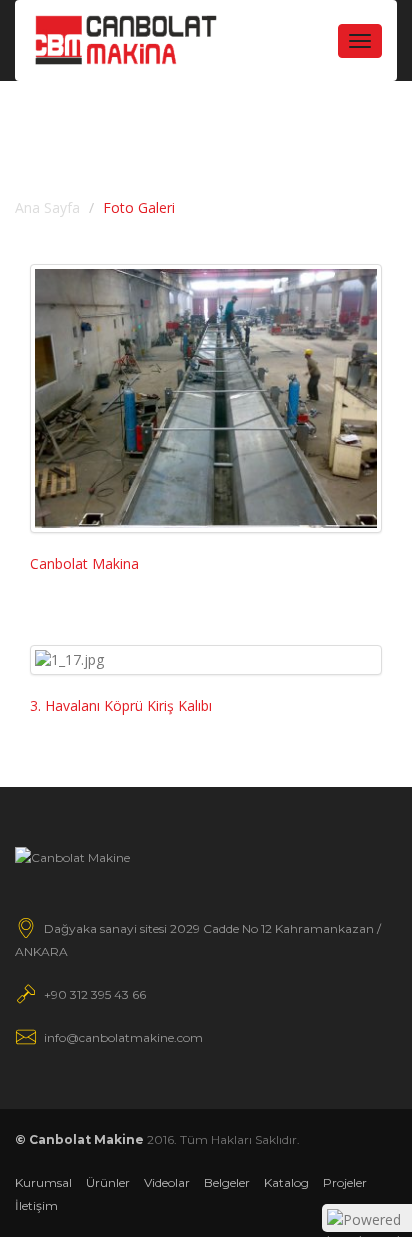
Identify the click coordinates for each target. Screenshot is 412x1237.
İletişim (36, 1205)
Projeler (345, 1182)
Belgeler (227, 1182)
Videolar (167, 1182)
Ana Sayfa (47, 207)
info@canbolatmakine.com (123, 1037)
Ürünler (108, 1182)
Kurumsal (43, 1182)
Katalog (286, 1182)
